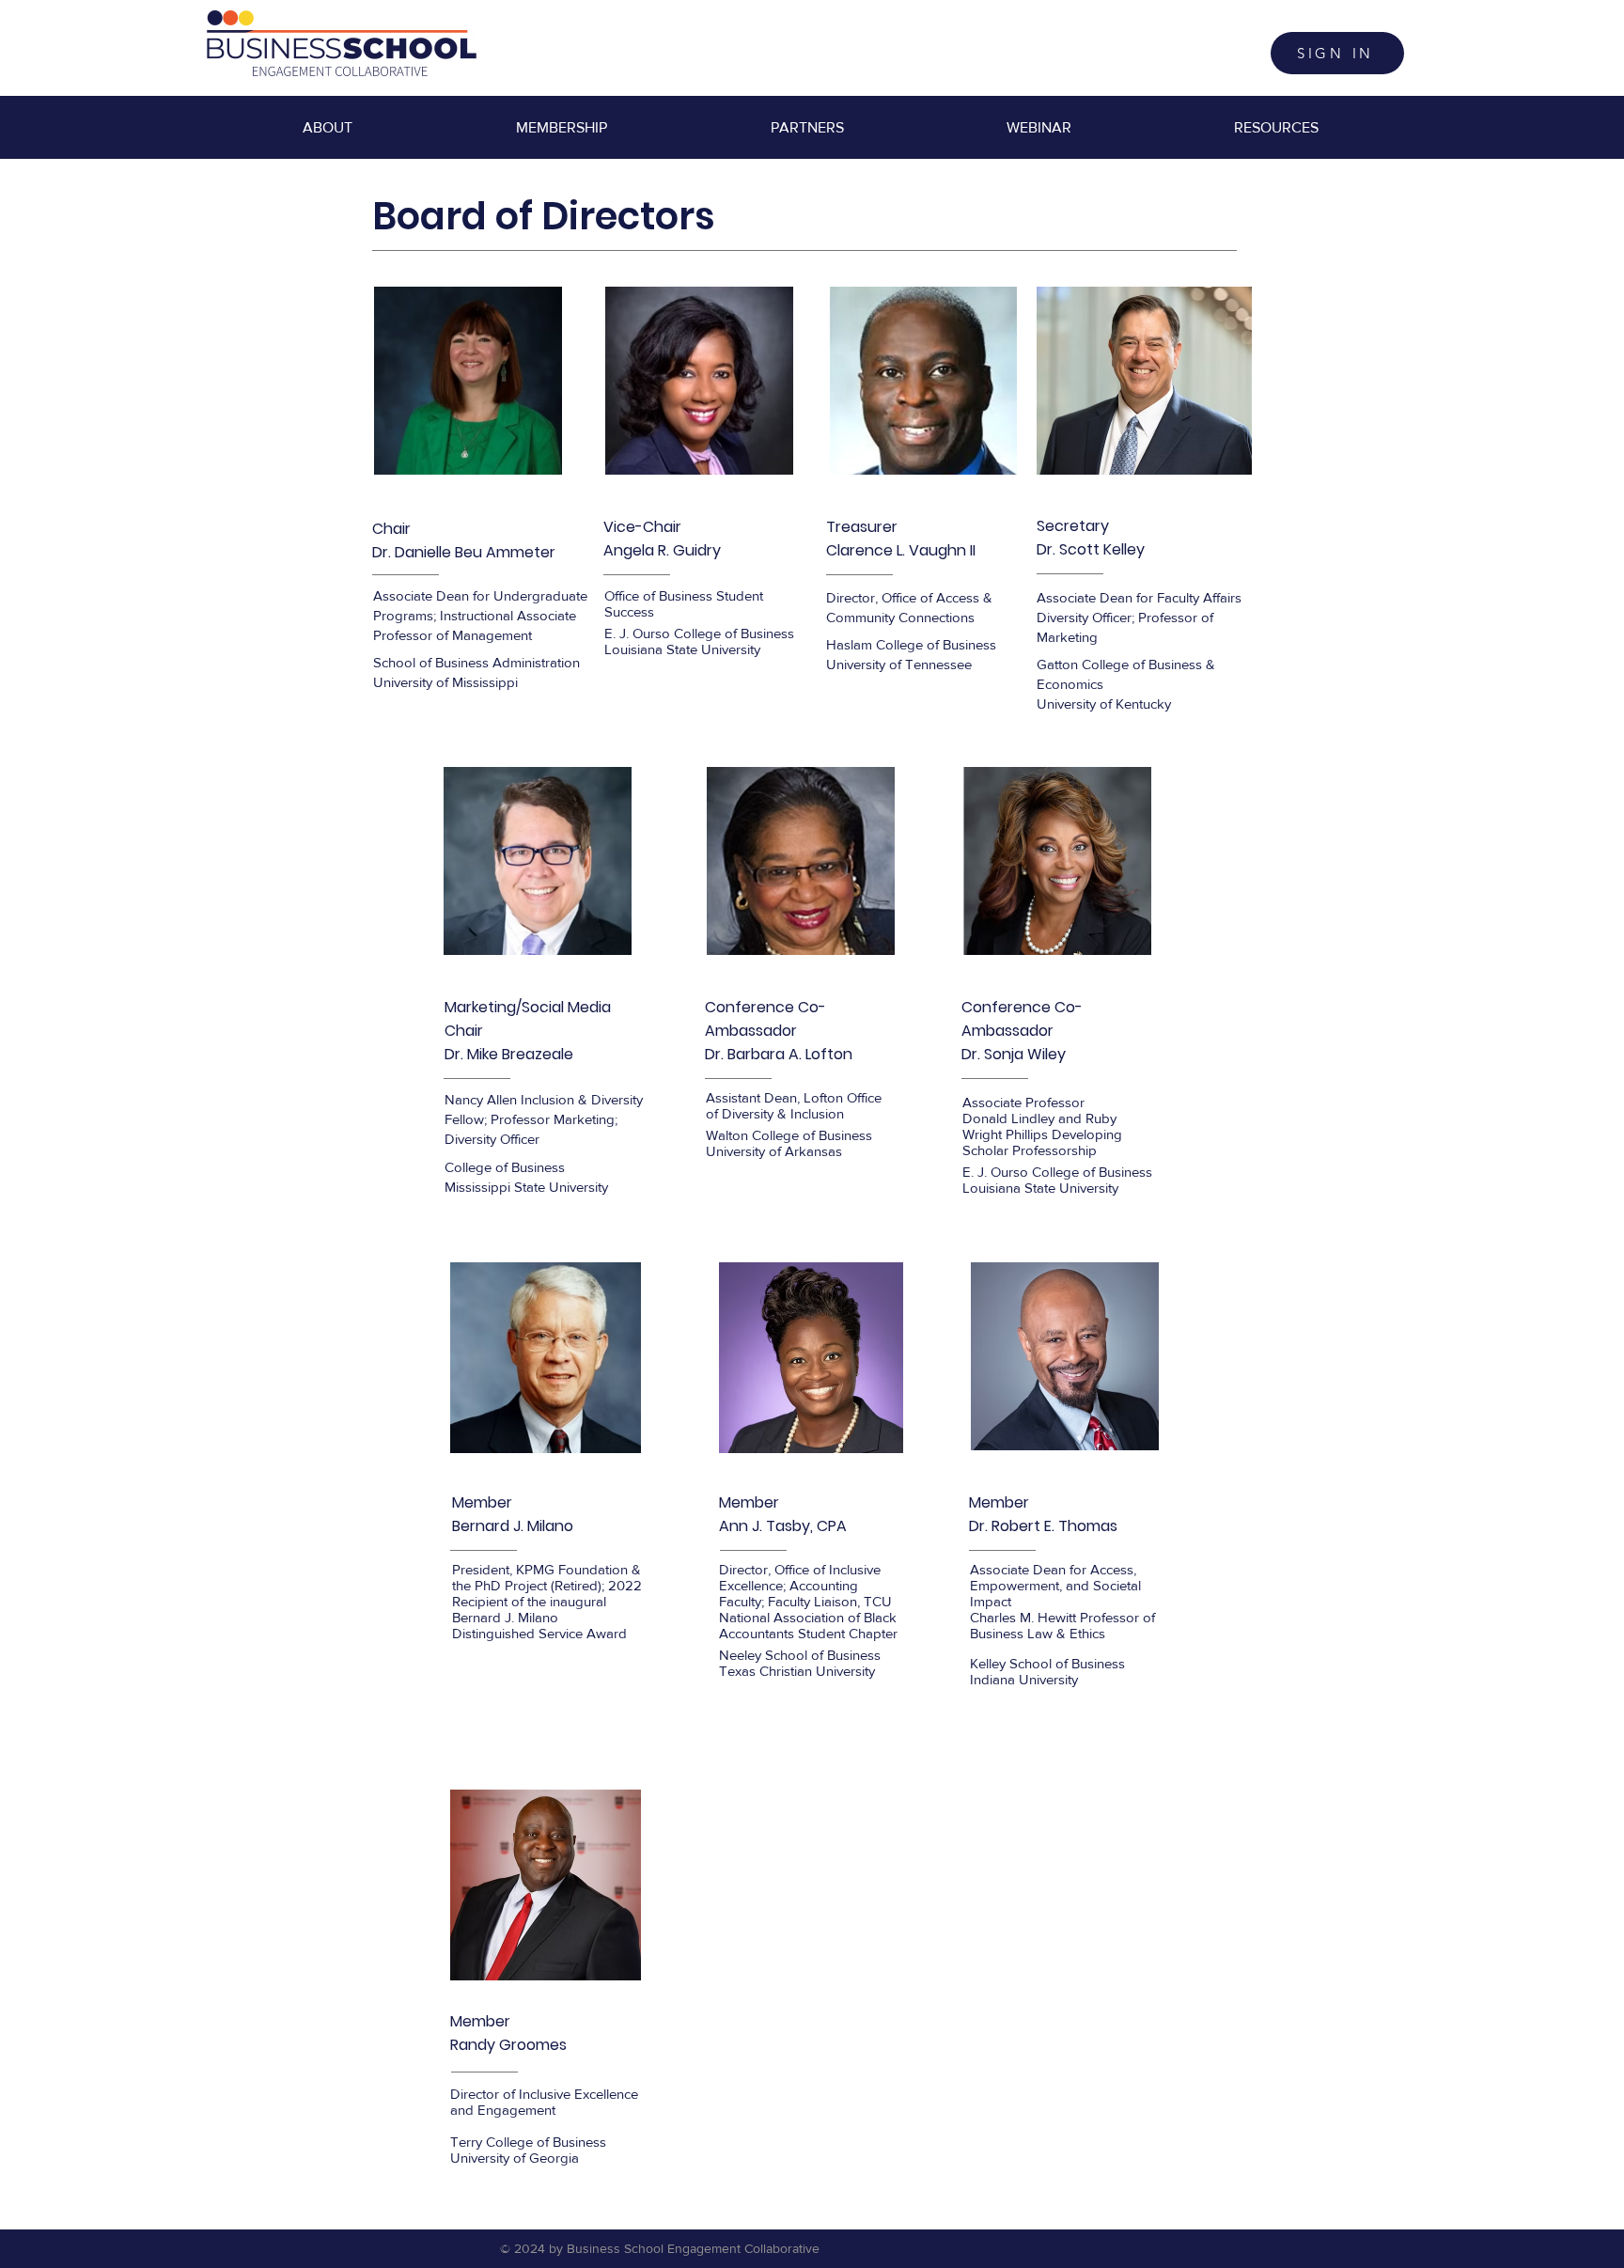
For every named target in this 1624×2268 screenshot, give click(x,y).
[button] (561, 128)
